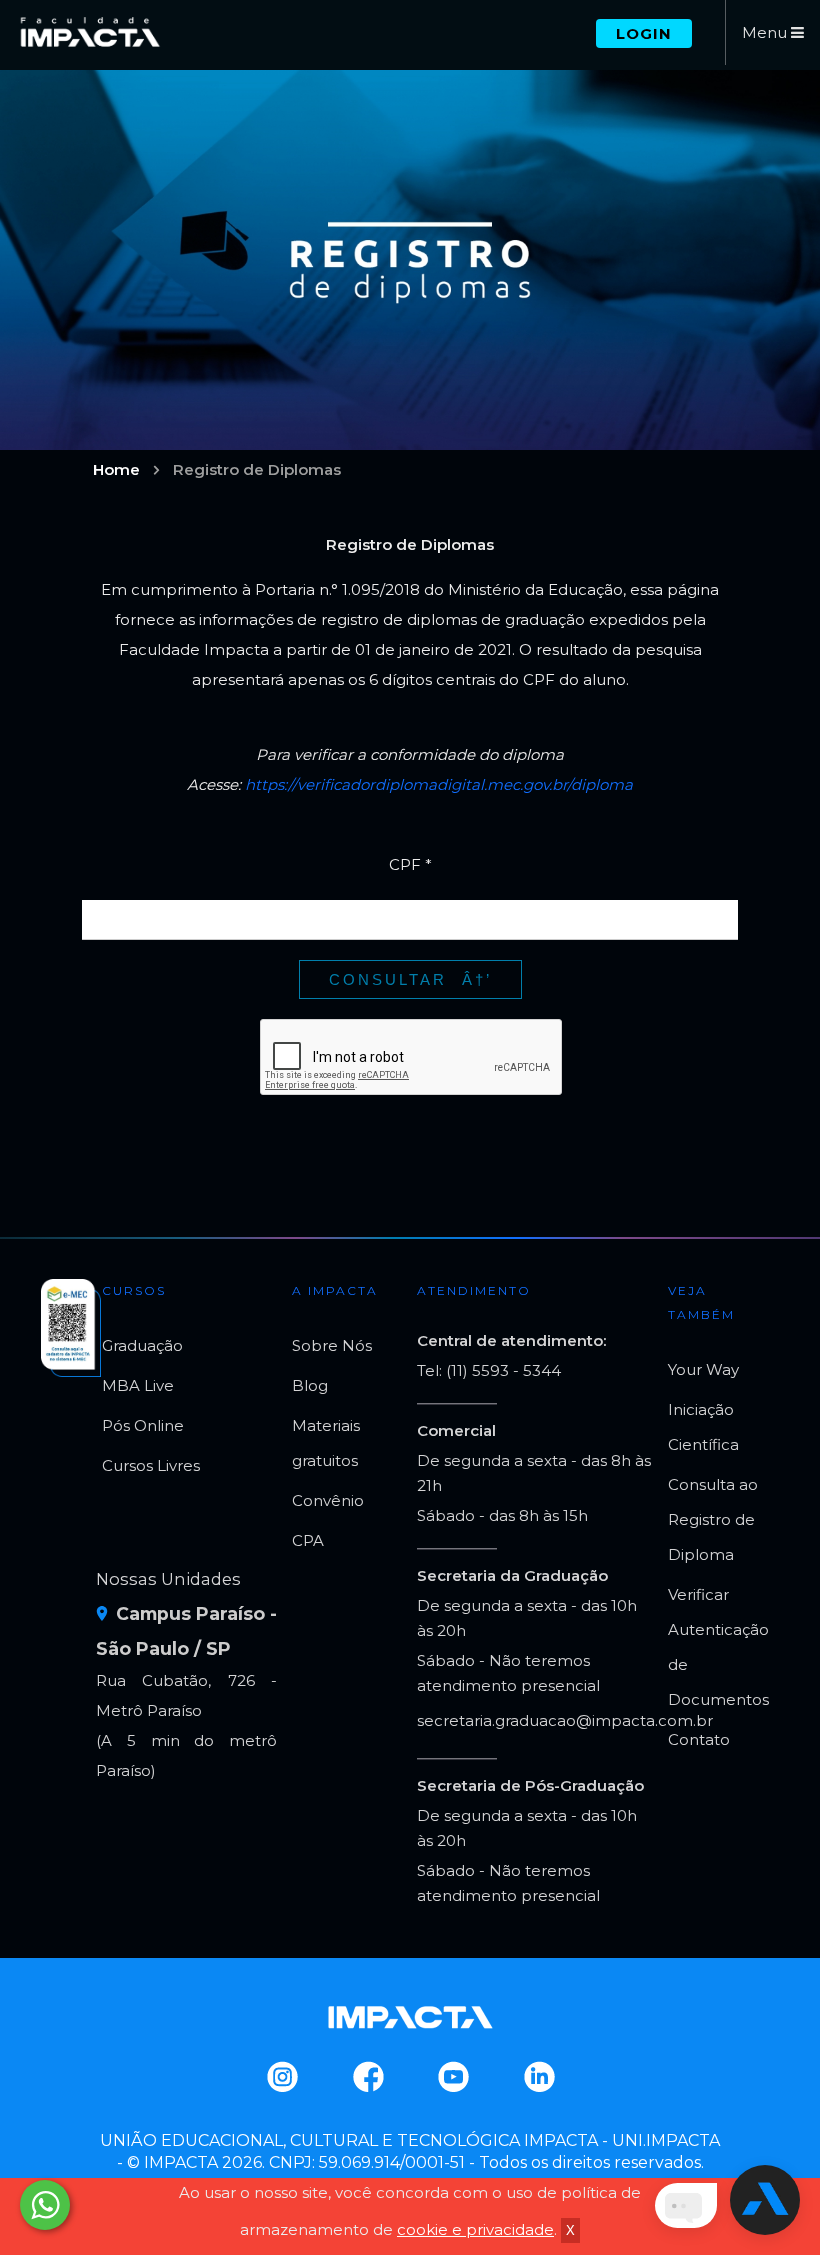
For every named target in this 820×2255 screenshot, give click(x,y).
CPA (308, 1540)
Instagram (281, 2077)
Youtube (452, 2077)
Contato (699, 1739)
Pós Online (143, 1425)
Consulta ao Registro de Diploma (713, 1519)
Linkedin (538, 2077)
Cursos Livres (151, 1465)
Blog (310, 1385)
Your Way (703, 1369)
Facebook (367, 2077)
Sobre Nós (332, 1345)
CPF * (410, 864)
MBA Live (138, 1385)
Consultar (388, 979)
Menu (766, 32)
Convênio (328, 1500)
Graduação (142, 1345)
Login (644, 33)
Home (116, 469)
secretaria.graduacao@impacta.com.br (565, 1720)
